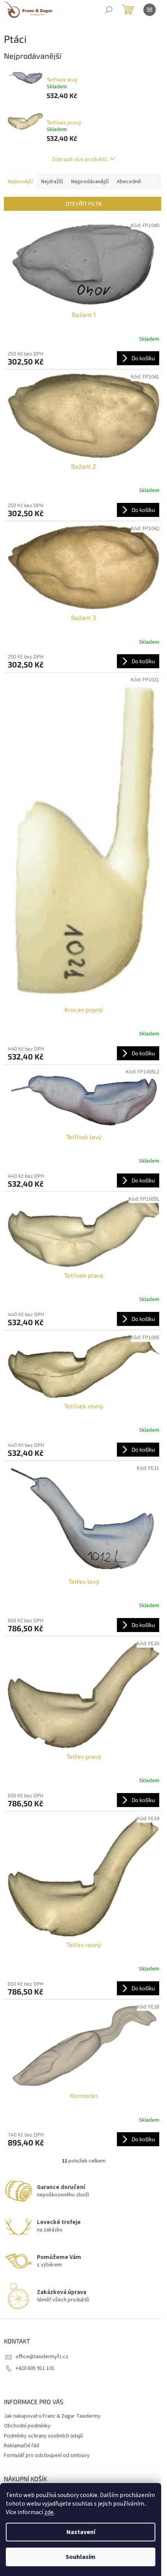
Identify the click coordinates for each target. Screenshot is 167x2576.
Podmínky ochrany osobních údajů (43, 2436)
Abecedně (129, 182)
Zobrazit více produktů (80, 159)
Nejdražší (52, 182)
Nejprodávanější (90, 182)
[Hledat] (109, 10)
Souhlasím (81, 2557)
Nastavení (81, 2532)
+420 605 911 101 (35, 2368)
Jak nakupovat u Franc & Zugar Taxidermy (52, 2416)
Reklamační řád (22, 2446)
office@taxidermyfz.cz (42, 2357)
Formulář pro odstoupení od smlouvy (47, 2455)
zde (49, 2512)
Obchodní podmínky (27, 2426)
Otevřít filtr (84, 204)
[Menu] (150, 10)
